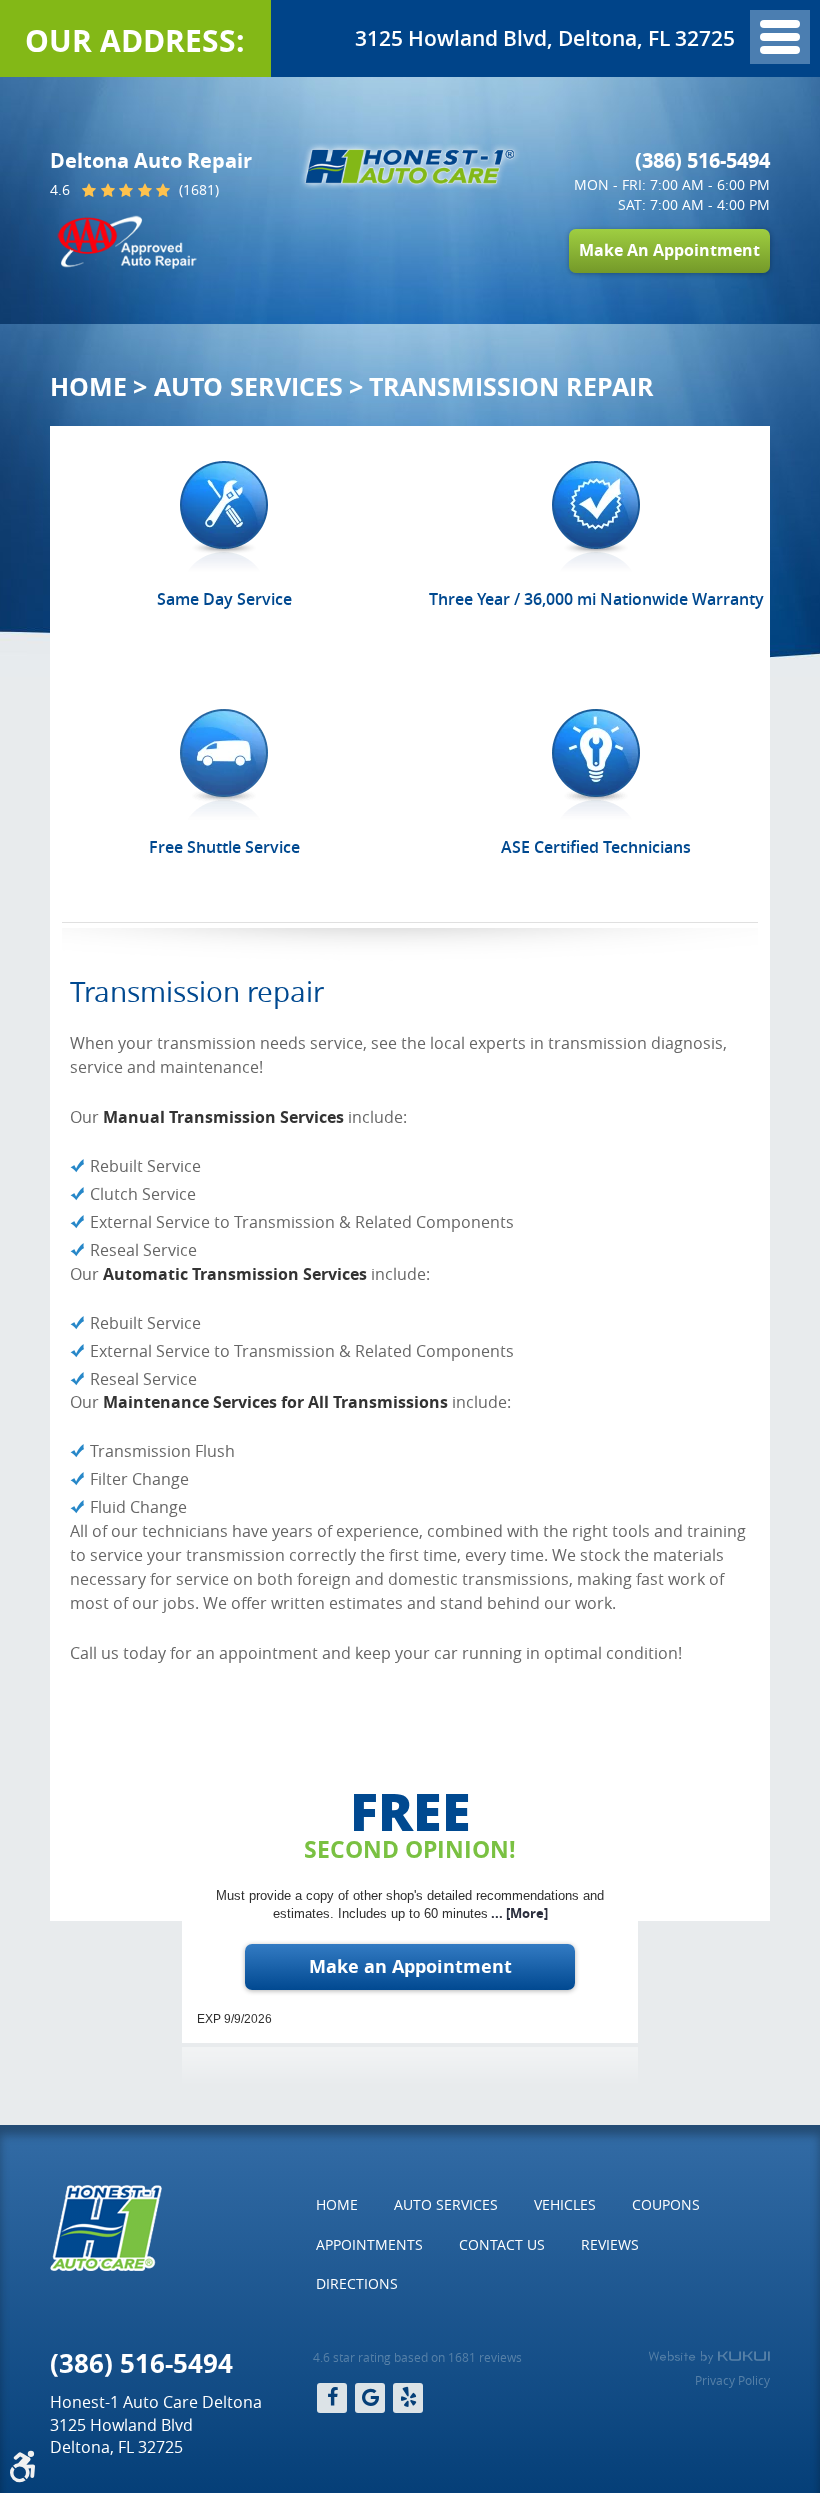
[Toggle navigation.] (780, 37)
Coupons (666, 2204)
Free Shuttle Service (224, 847)
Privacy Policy (732, 2380)
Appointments (369, 2244)
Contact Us (502, 2244)
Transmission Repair (511, 386)
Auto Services (248, 386)
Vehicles (565, 2204)
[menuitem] (337, 2205)
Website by (709, 2357)
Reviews (610, 2244)
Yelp (408, 2398)
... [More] (518, 1913)
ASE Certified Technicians (596, 847)
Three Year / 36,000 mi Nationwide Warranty (596, 599)
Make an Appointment (410, 1966)
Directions (357, 2283)
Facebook (332, 2398)
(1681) (197, 191)
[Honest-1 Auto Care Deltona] (410, 166)
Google (370, 2398)
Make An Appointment (669, 250)
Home (88, 386)
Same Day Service (224, 599)
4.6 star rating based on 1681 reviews (417, 2357)
